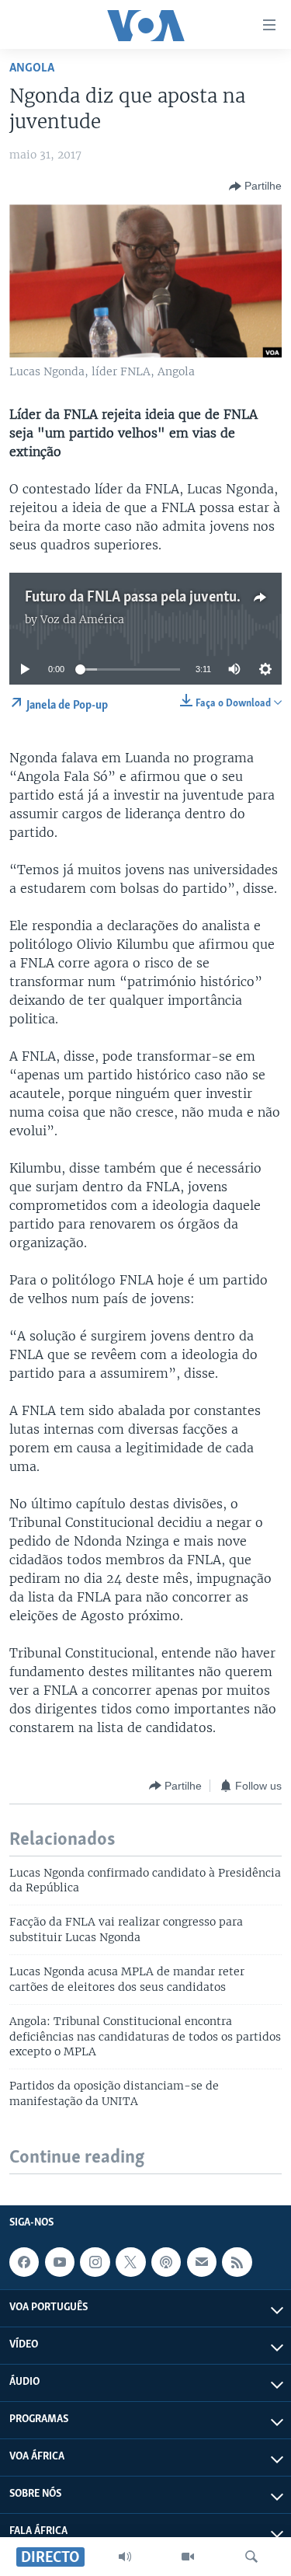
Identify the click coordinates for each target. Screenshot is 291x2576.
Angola (32, 68)
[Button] (255, 186)
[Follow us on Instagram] (95, 2262)
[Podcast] (166, 2262)
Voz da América (82, 619)
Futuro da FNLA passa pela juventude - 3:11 (156, 598)
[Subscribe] (202, 2262)
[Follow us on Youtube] (60, 2262)
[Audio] (125, 2557)
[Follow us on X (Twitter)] (130, 2262)
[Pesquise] (251, 2557)
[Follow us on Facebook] (24, 2262)
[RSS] (237, 2262)
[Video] (188, 2557)
